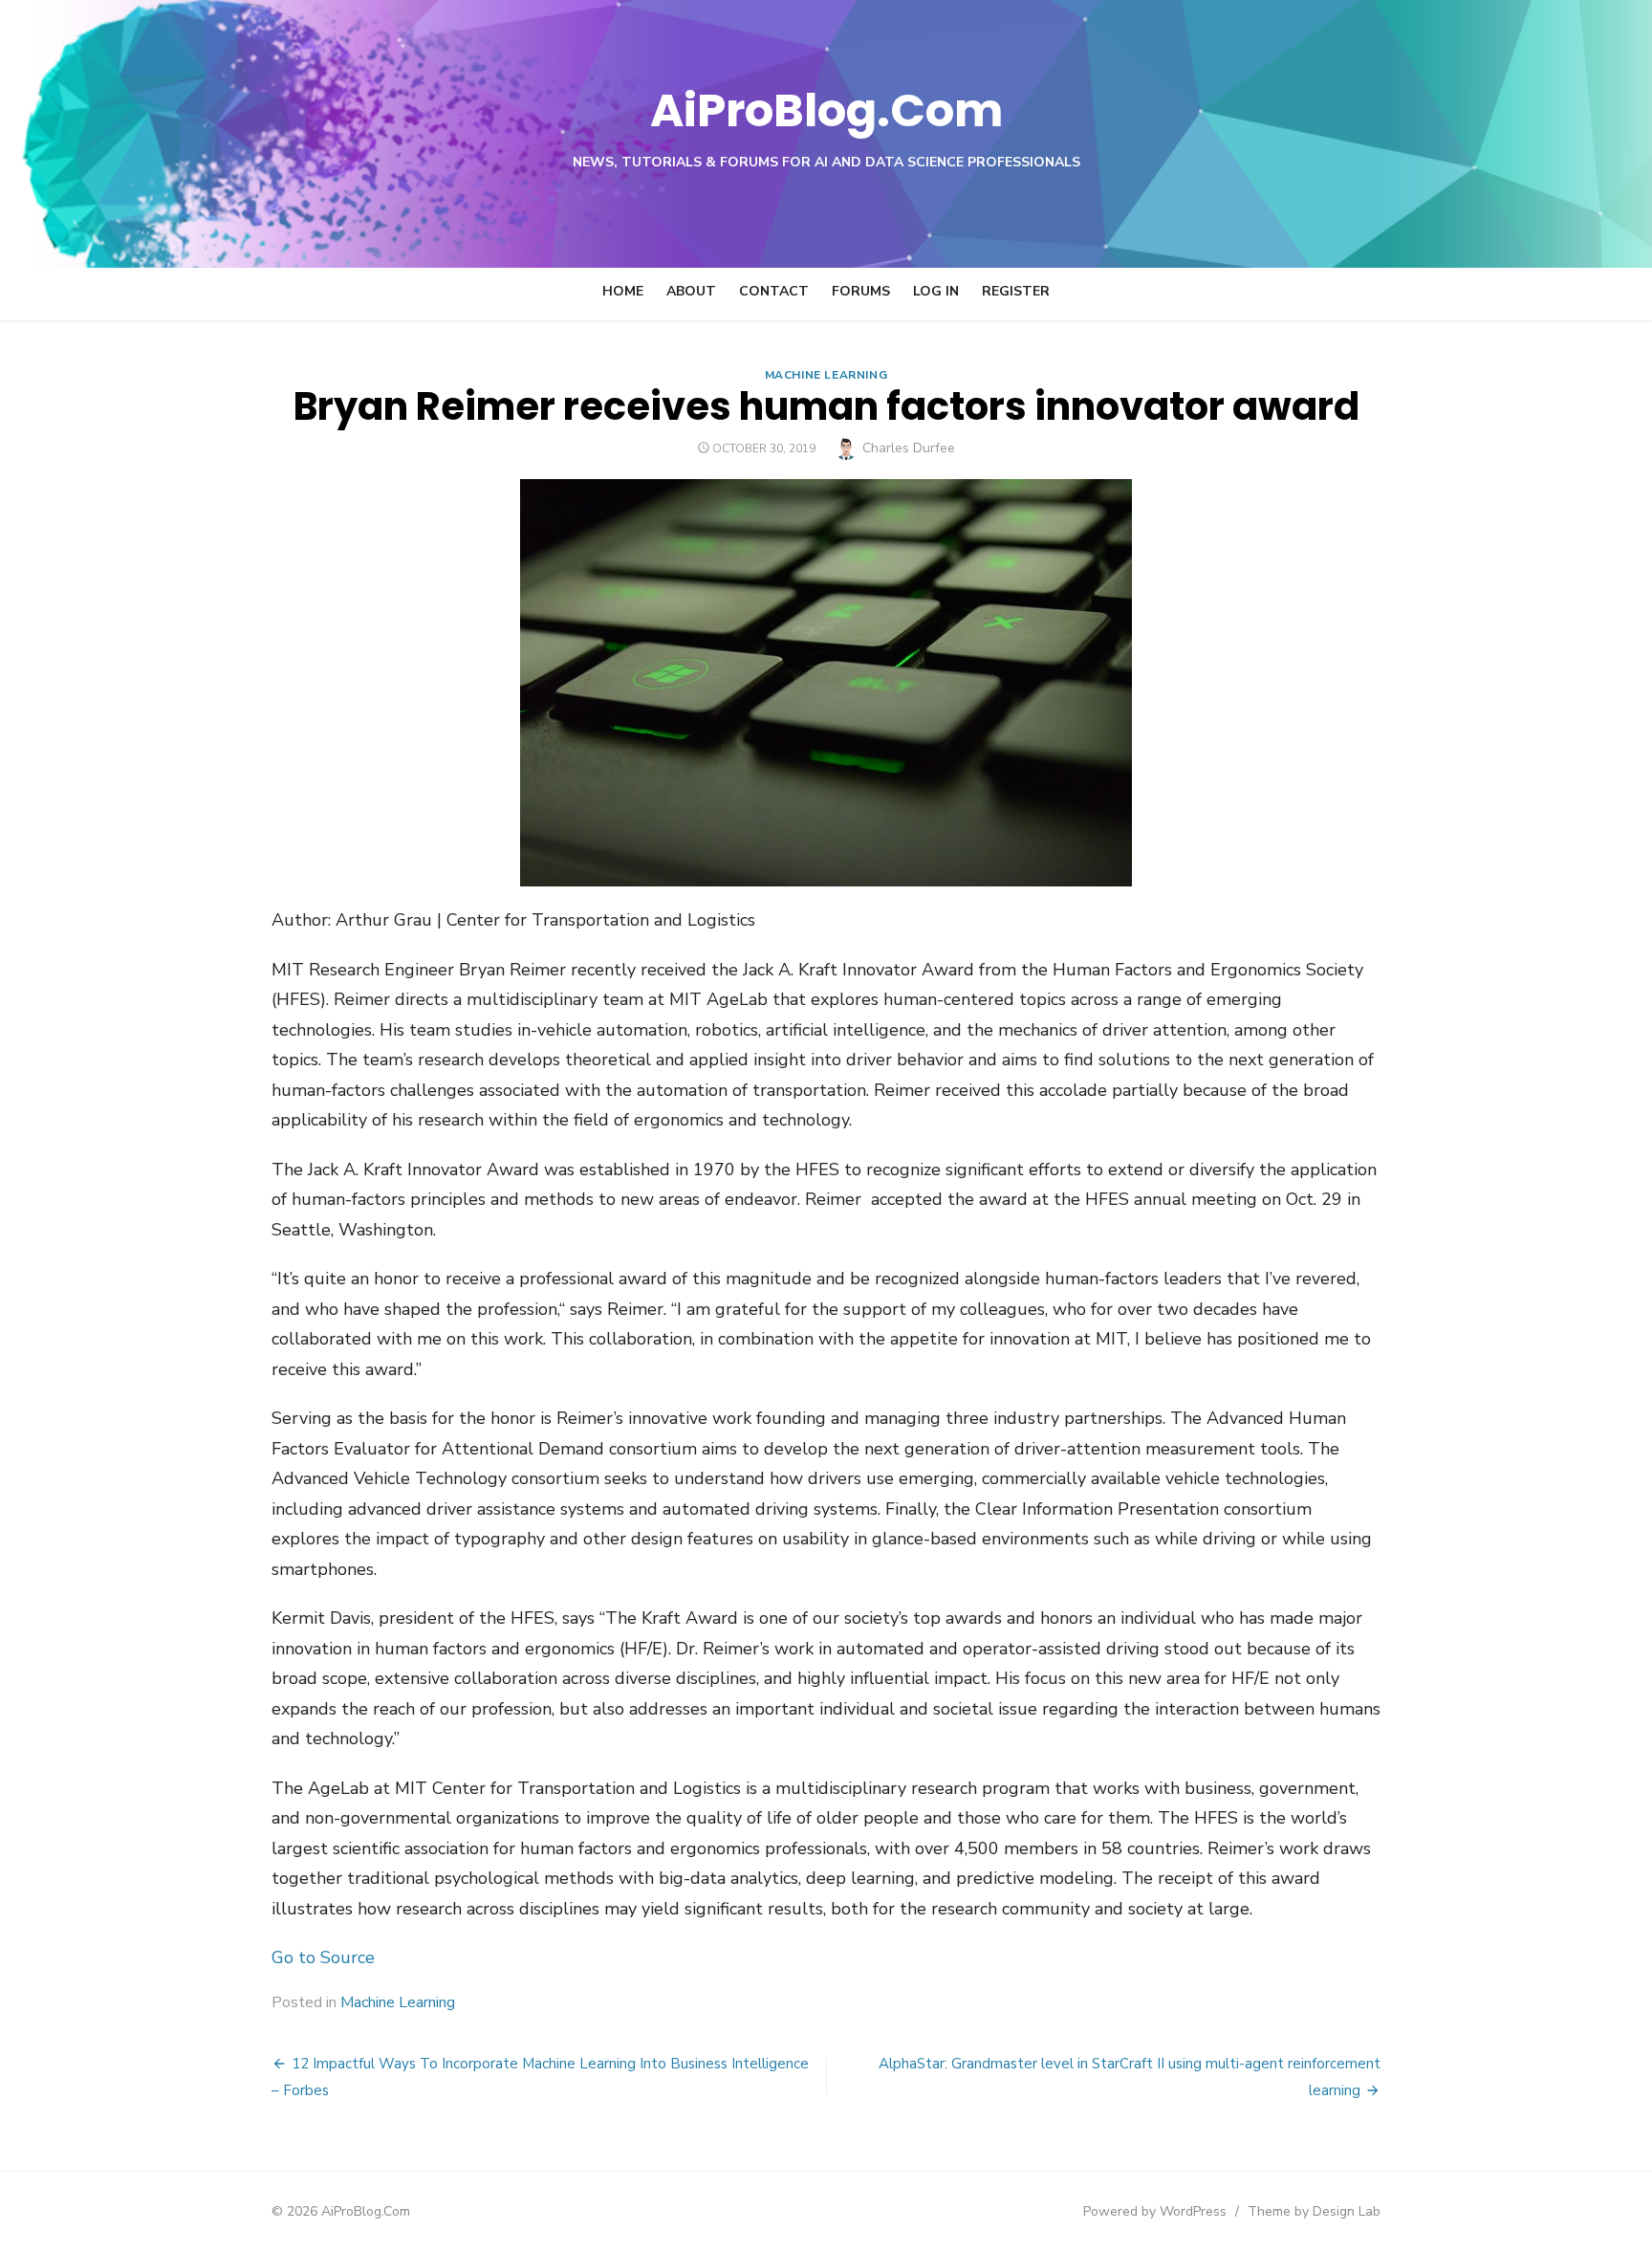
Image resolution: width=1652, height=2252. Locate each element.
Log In (936, 291)
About (691, 291)
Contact (774, 291)
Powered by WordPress (1155, 2211)
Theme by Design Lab (1314, 2211)
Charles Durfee (909, 448)
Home (623, 291)
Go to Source (323, 1957)
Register (1016, 291)
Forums (861, 291)
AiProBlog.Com (826, 110)
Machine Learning (826, 375)
